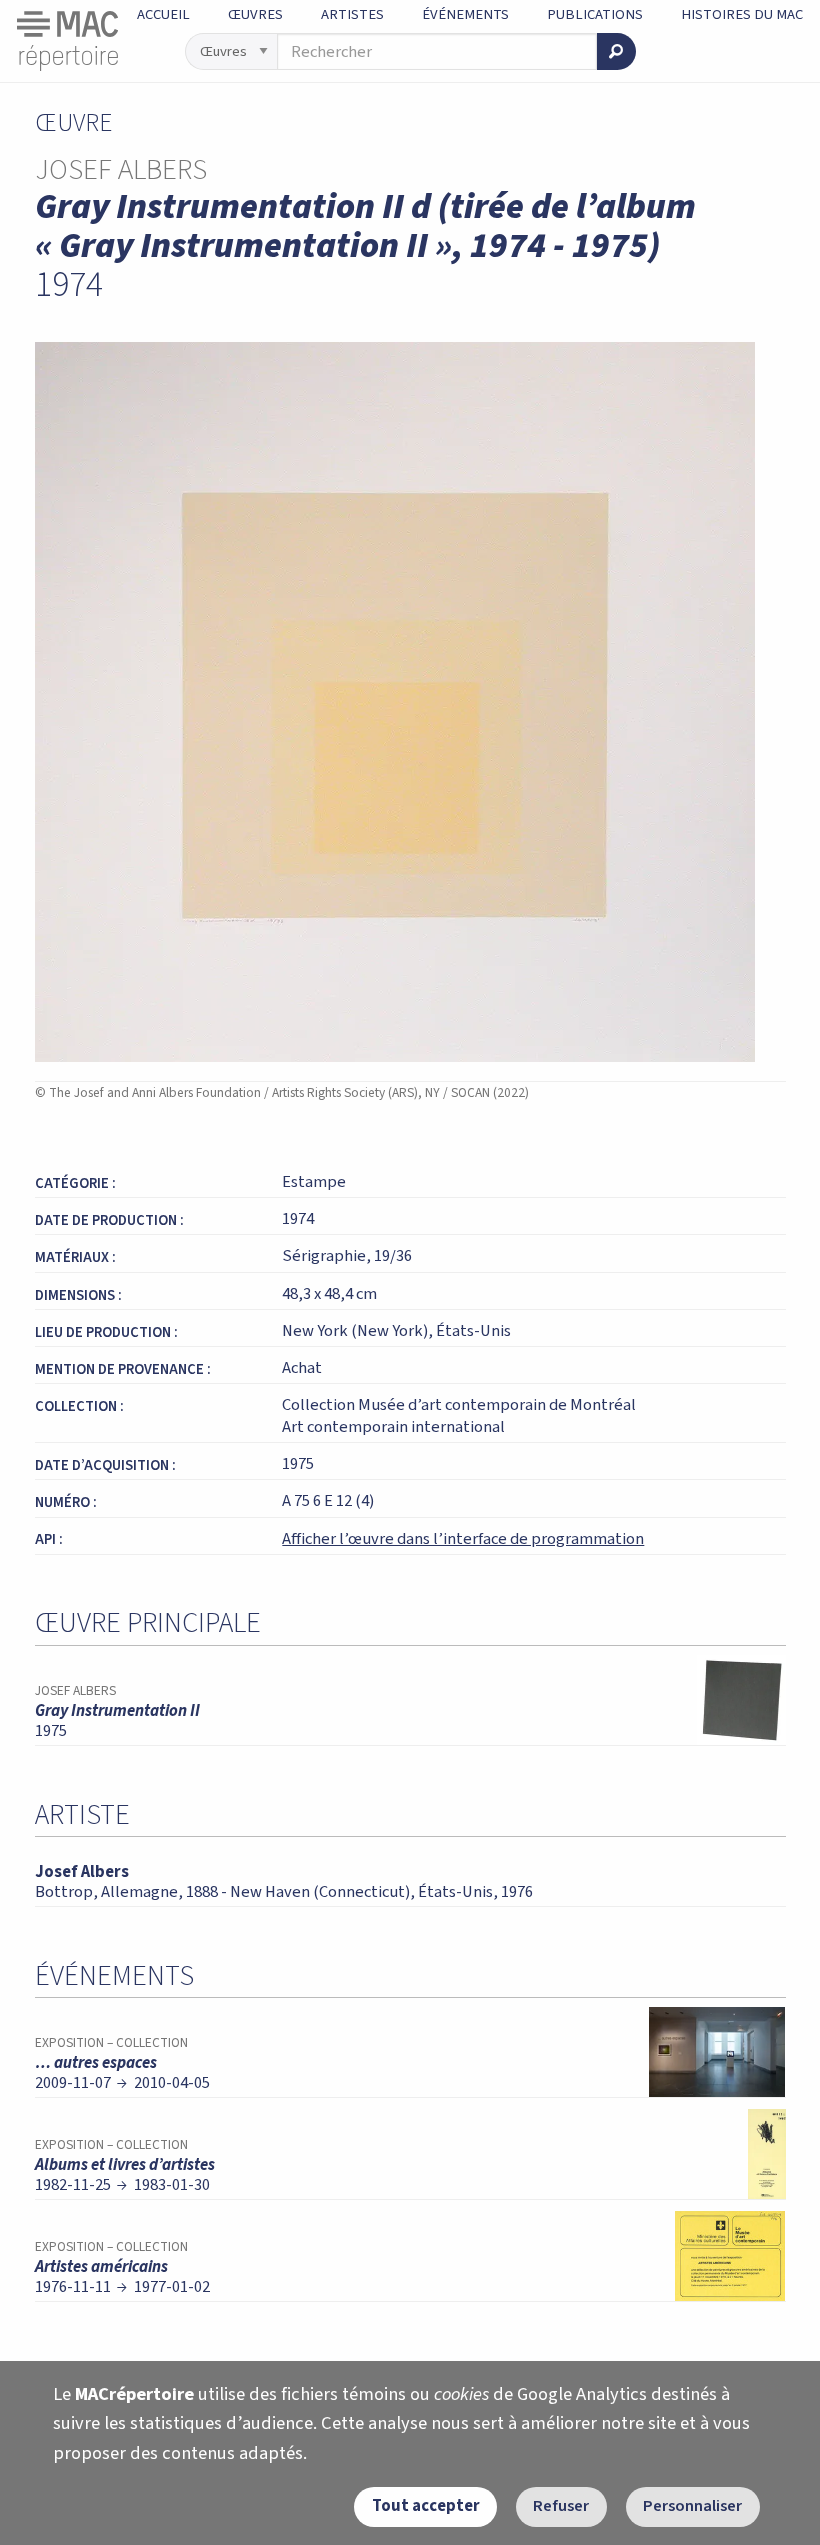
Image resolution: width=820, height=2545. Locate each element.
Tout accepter (426, 2506)
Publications (595, 14)
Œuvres (255, 14)
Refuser (561, 2506)
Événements (465, 14)
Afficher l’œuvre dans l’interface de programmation (463, 1539)
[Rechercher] (616, 51)
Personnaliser (692, 2506)
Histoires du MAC (742, 14)
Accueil (163, 14)
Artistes (352, 14)
